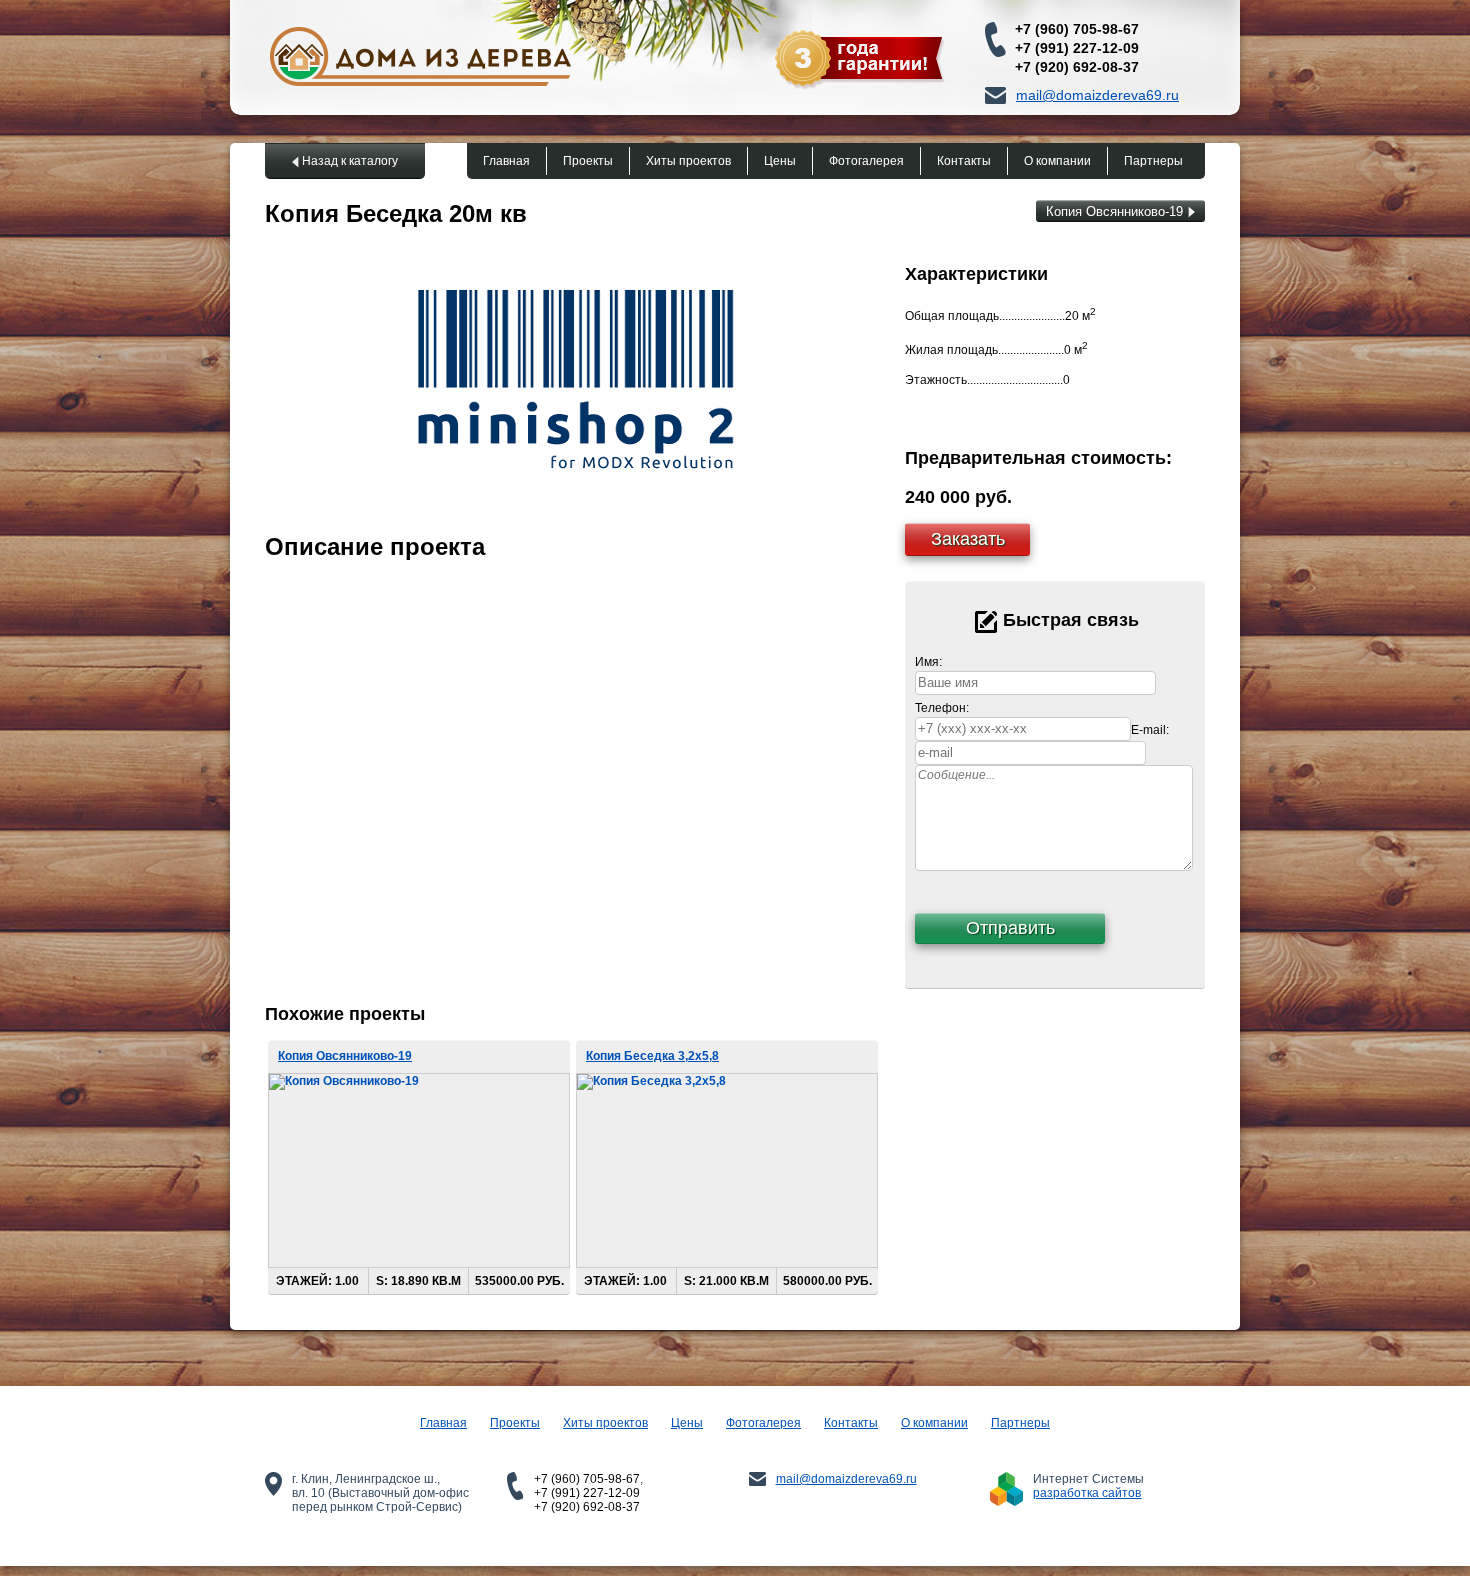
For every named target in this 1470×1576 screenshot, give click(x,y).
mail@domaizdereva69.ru (1097, 95)
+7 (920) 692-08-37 (1077, 67)
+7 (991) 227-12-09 (1077, 48)
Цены (780, 161)
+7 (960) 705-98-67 (1077, 29)
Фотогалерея (866, 161)
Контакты (964, 161)
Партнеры (1153, 161)
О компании (1057, 161)
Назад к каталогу (350, 161)
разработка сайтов (1087, 1493)
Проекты (588, 161)
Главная (506, 161)
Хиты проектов (688, 161)
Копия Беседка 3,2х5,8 (652, 1056)
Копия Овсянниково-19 (1114, 211)
